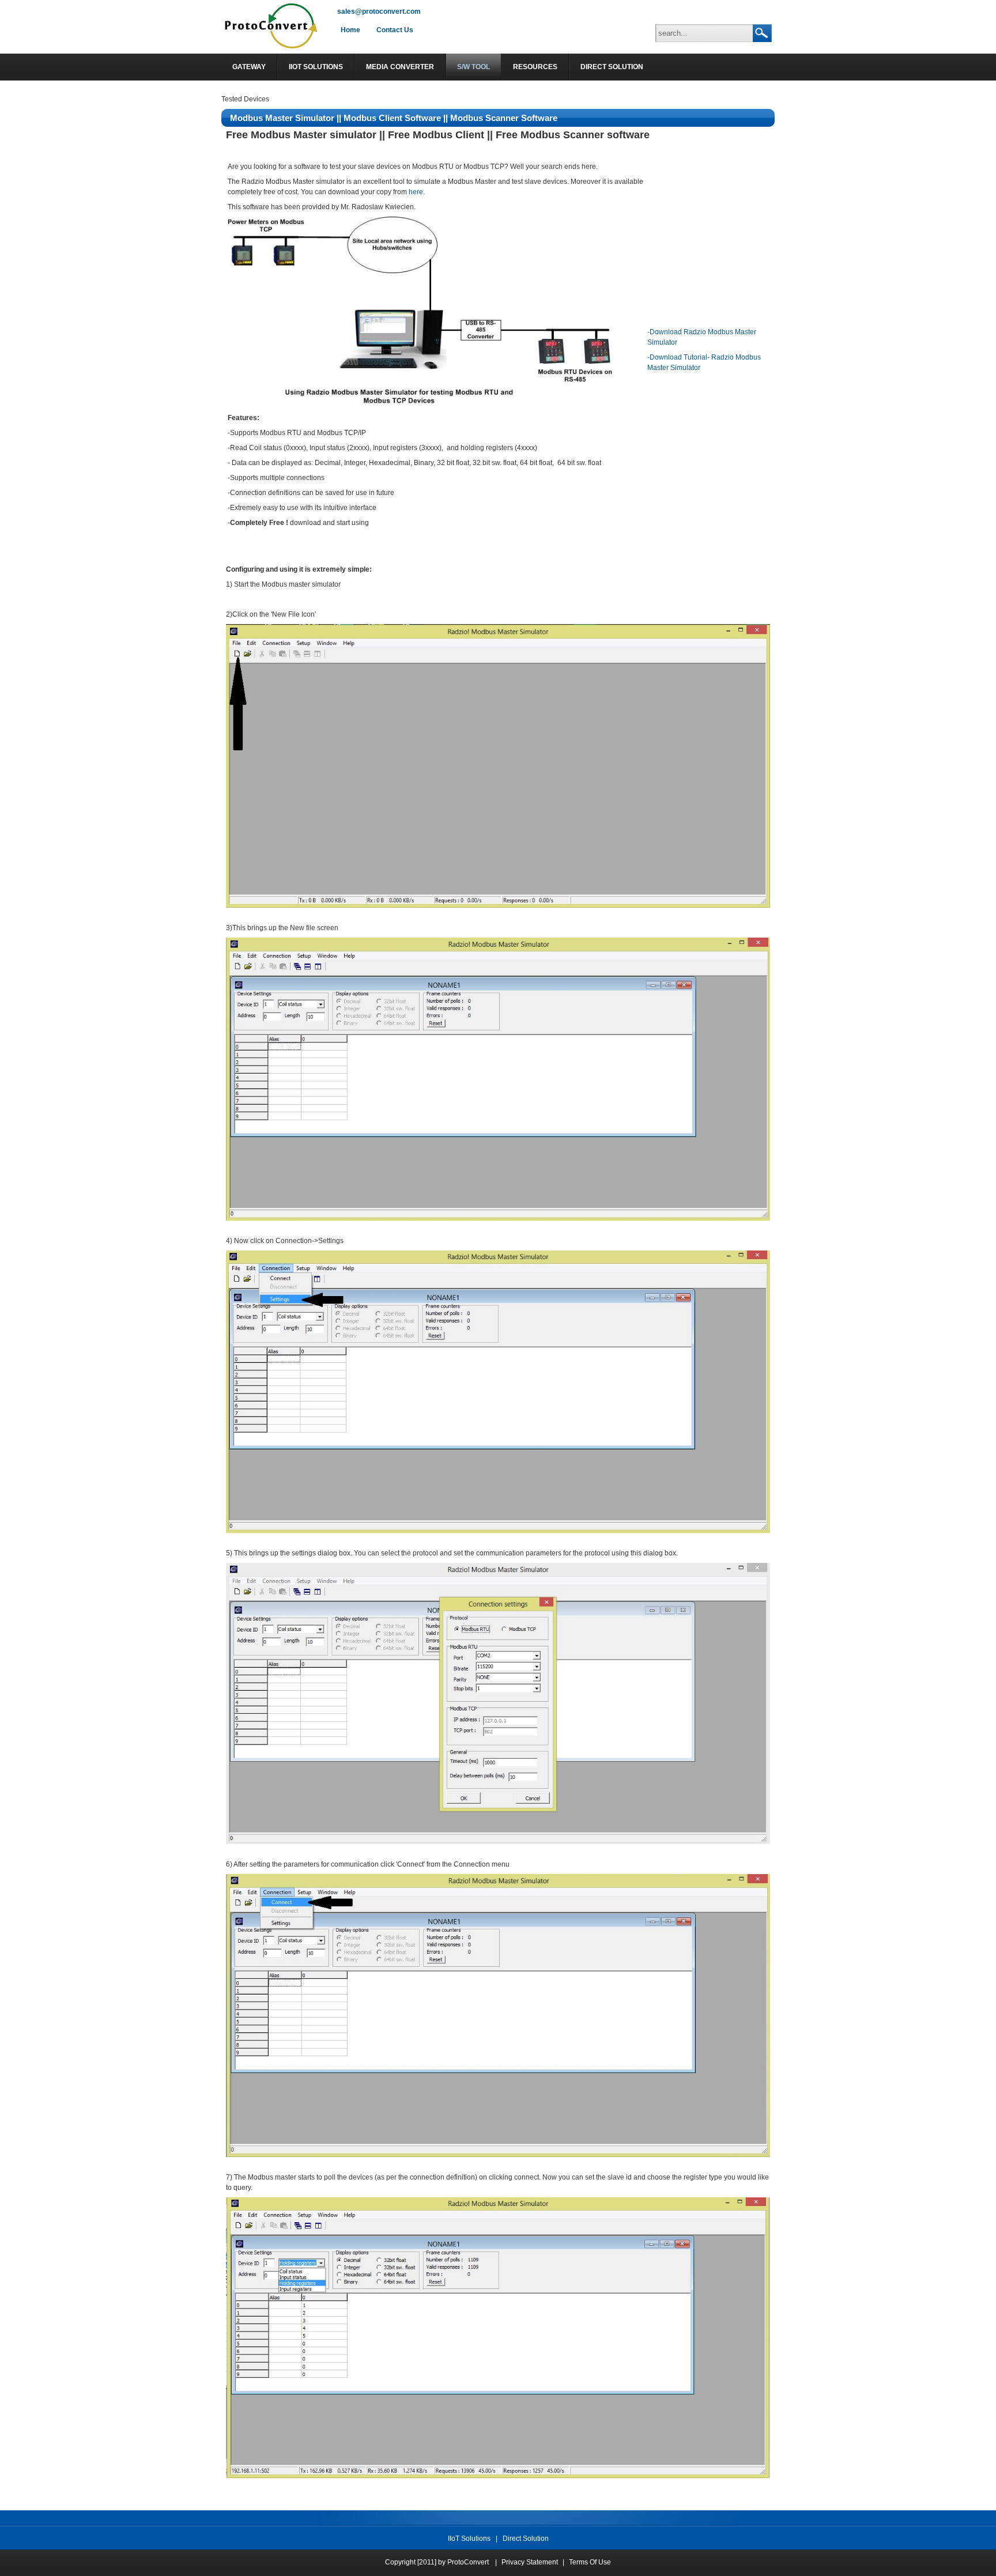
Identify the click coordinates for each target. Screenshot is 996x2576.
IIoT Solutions (469, 2539)
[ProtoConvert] (272, 48)
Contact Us (395, 30)
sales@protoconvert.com (379, 12)
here (416, 192)
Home (350, 30)
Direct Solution (526, 2539)
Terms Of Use (590, 2562)
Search (762, 33)
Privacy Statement (530, 2562)
